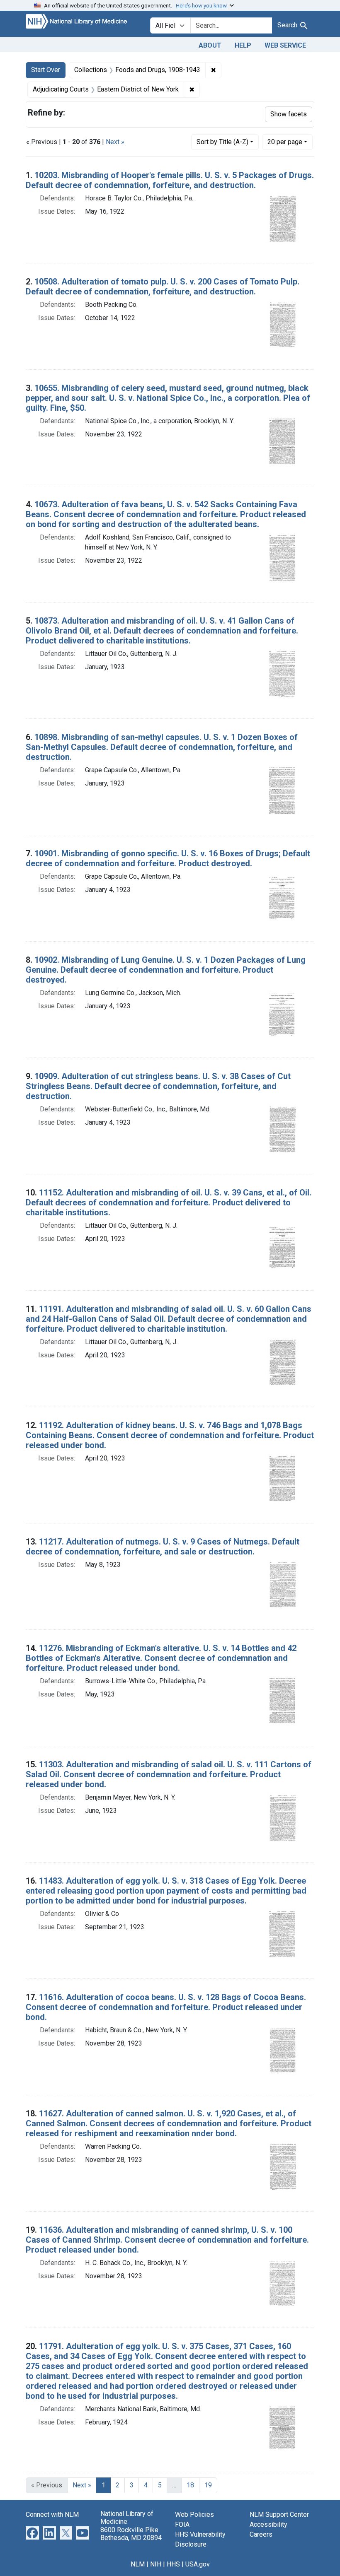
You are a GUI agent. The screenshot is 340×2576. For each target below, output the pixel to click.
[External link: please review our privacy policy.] (32, 2533)
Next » (115, 142)
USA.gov (198, 2564)
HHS (173, 2564)
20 (285, 142)
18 (190, 2485)
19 (208, 2485)
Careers (261, 2534)
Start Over (46, 70)
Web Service (285, 45)
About (210, 45)
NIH (156, 2564)
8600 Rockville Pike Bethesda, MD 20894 (131, 2534)
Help (243, 45)
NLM (138, 2564)
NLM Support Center (279, 2515)
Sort (222, 142)
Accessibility (268, 2524)
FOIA (182, 2524)
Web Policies (194, 2515)
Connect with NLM (52, 2515)
